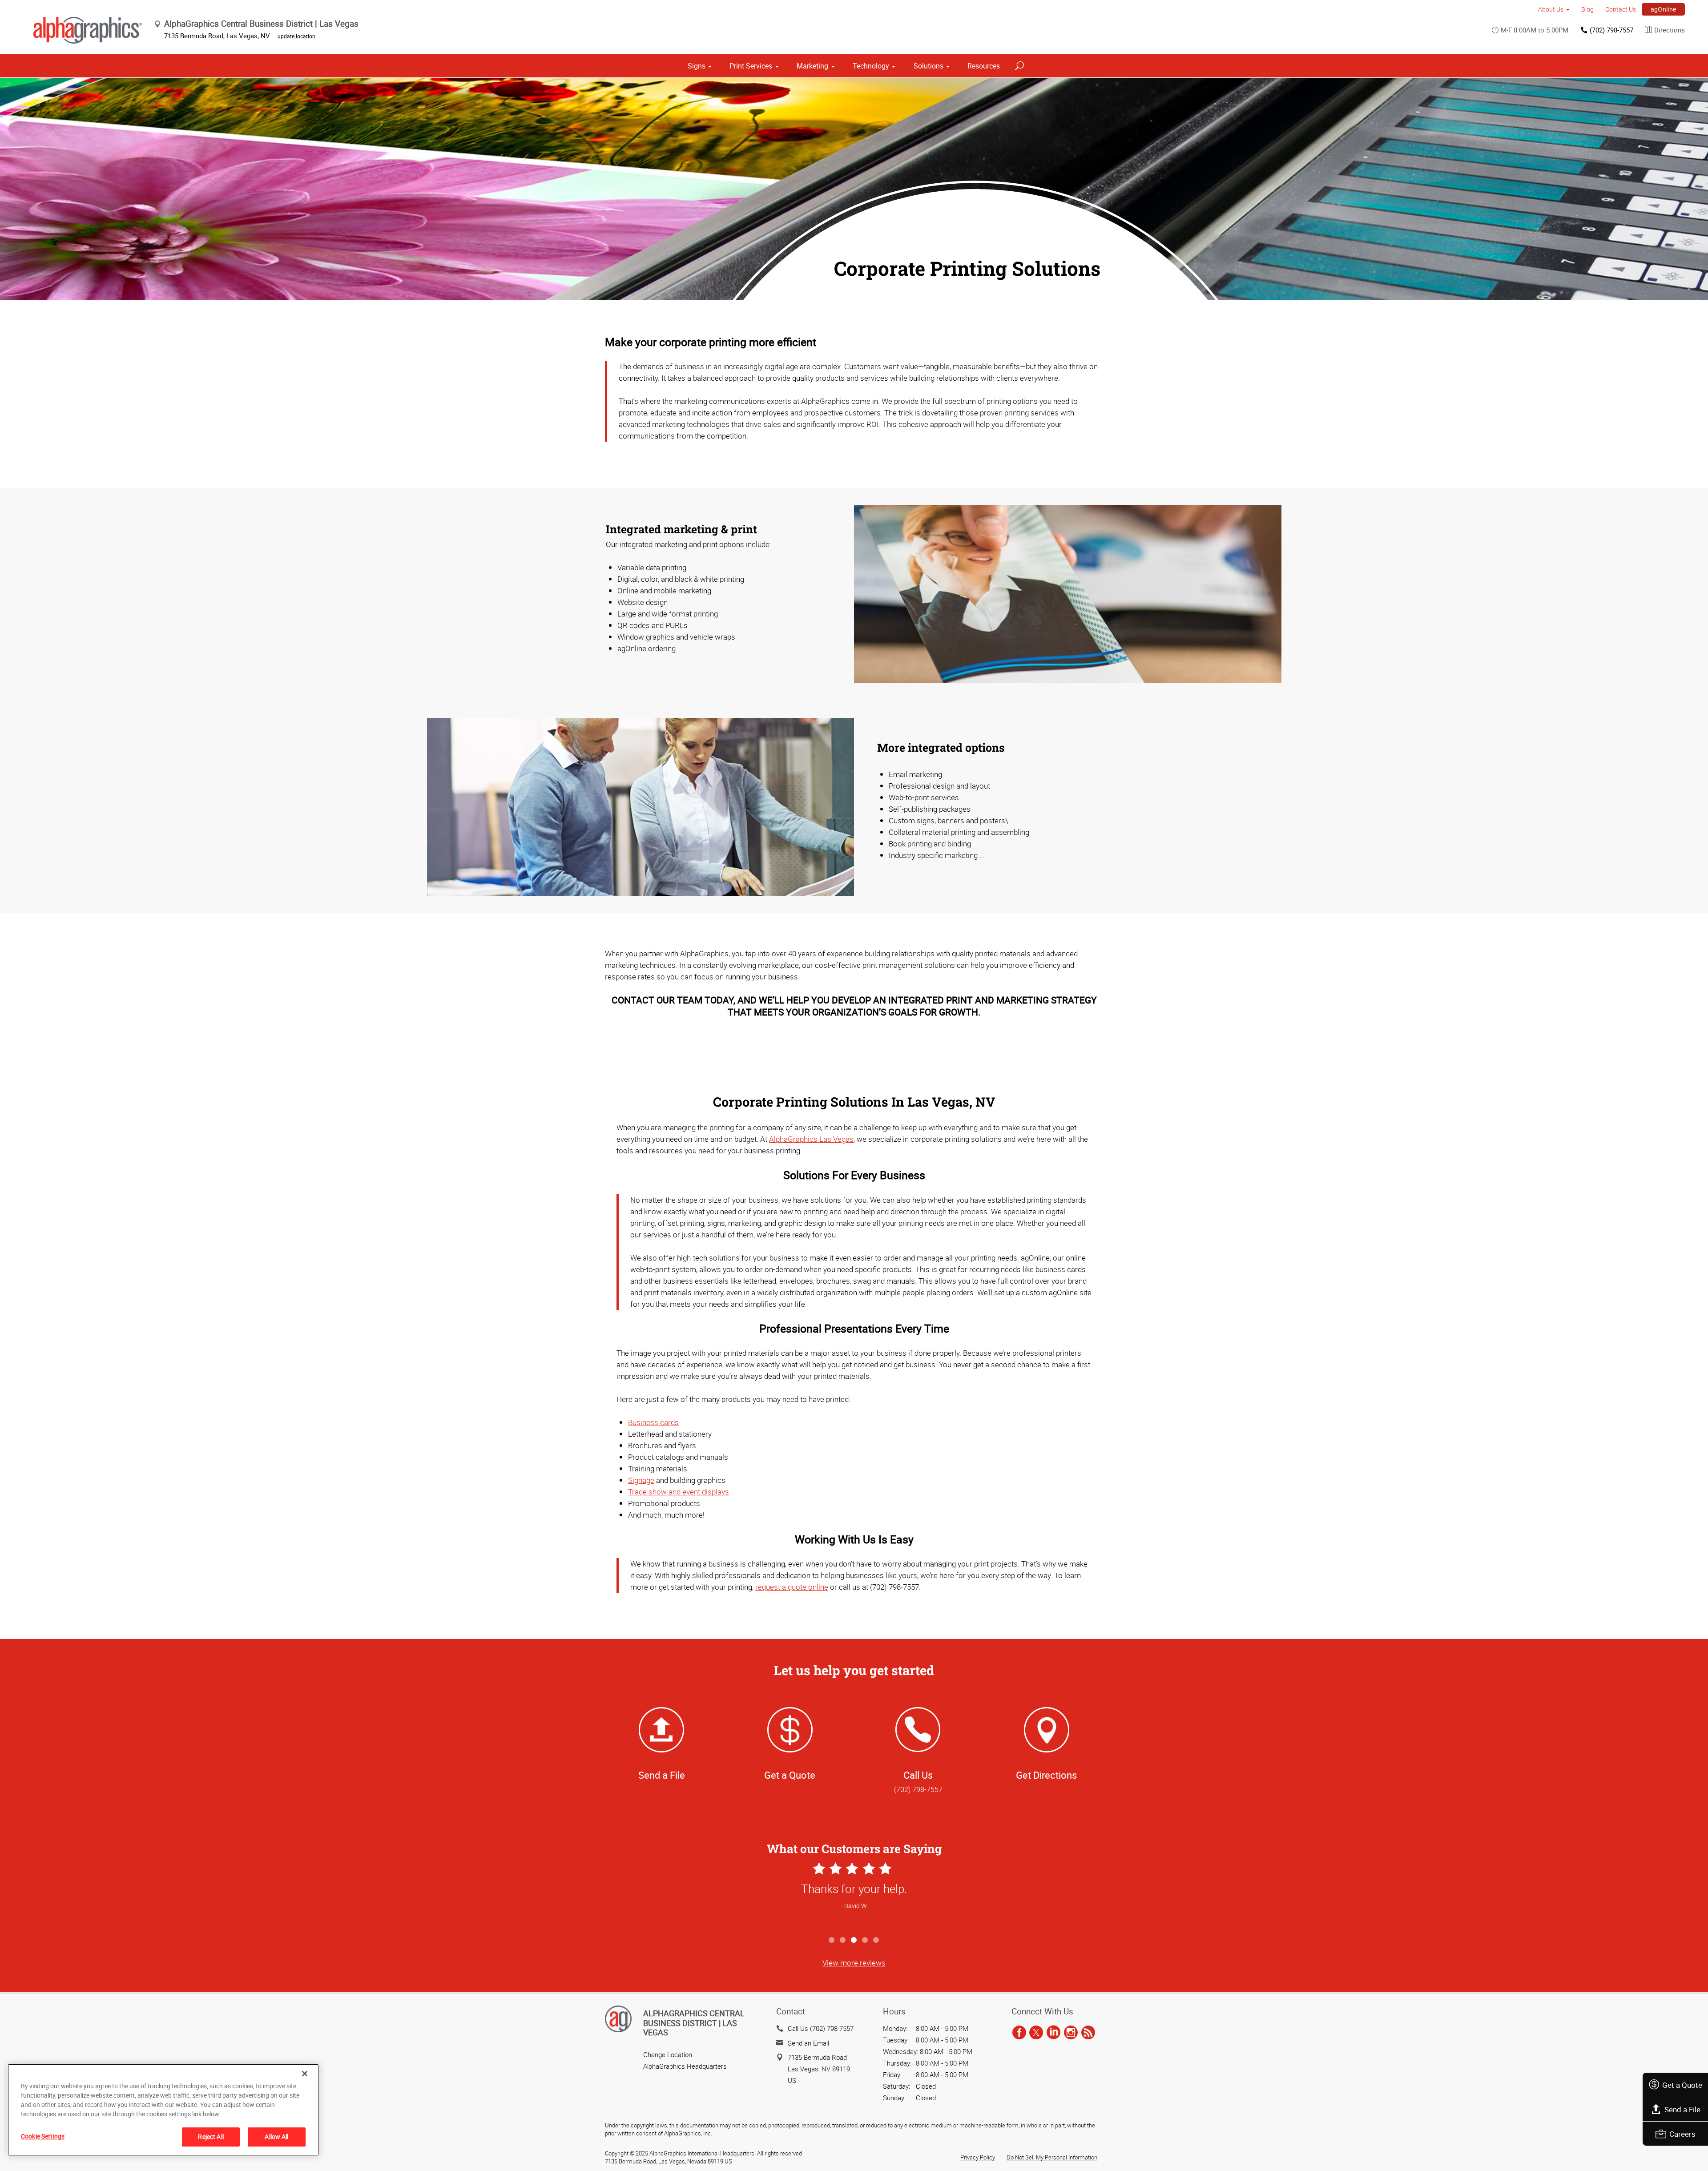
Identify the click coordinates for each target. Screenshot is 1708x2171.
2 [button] (843, 1940)
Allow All (276, 2137)
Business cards (653, 1422)
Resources (984, 66)
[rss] (1088, 2033)
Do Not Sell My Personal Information (1052, 2157)
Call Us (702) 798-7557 (821, 2028)
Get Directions (1046, 1775)
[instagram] (1071, 2033)
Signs (697, 66)
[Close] (305, 2074)
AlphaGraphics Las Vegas (811, 1139)
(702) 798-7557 (1611, 30)
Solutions (929, 66)
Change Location (668, 2054)
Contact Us (1621, 9)
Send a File (1682, 2109)
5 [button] (876, 1940)
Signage (641, 1480)
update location (296, 36)
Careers (1682, 2134)
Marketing (812, 66)
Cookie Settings (43, 2136)
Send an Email (808, 2043)
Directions (1670, 30)
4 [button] (865, 1940)
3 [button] (854, 1940)
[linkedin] (1053, 2033)
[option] (854, 1896)
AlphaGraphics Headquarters (685, 2066)
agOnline (1664, 9)
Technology (871, 66)
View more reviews (854, 1963)
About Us (1551, 9)
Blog (1587, 9)
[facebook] (1019, 2033)
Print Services (751, 66)
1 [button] (832, 1940)
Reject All (211, 2137)
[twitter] (1036, 2033)
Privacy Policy (978, 2157)
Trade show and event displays (679, 1492)
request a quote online (792, 1587)
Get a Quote (1682, 2085)
